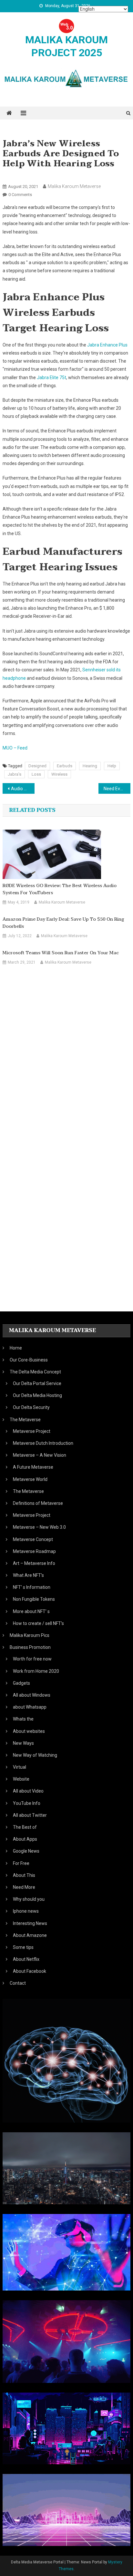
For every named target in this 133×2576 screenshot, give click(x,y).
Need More (24, 1887)
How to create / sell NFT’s (38, 1623)
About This (24, 1875)
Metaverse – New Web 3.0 (39, 1527)
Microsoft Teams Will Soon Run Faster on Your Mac (61, 953)
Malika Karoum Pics (30, 1635)
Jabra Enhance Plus (107, 345)
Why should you (29, 1899)
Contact (18, 1983)
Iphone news (26, 1911)
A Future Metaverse (33, 1467)
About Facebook (30, 1971)
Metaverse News (21, 176)
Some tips (23, 1947)
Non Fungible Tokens (34, 1599)
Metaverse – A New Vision (40, 1455)
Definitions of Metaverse (38, 1503)
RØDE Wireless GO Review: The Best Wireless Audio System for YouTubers (60, 889)
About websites (29, 1731)
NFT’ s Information (32, 1587)
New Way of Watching (35, 1755)
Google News (26, 1851)
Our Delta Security (31, 1407)
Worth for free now (32, 1659)
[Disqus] (66, 1047)
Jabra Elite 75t (51, 378)
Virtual (20, 1767)
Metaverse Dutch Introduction (43, 1443)
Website (21, 1779)
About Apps (25, 1839)
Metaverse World (30, 1479)
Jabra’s (15, 774)
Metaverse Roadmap (34, 1551)
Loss (36, 774)
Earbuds (65, 766)
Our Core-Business (29, 1360)
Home (16, 1348)
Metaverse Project (32, 1431)
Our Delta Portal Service (37, 1383)
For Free (21, 1863)
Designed (37, 766)
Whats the (23, 1719)
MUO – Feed (15, 748)
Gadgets (21, 1683)
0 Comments (20, 195)
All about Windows (32, 1695)
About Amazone (30, 1935)
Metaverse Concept (33, 1539)
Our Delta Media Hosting (37, 1395)
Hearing (90, 766)
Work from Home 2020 (36, 1671)
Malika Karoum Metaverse (74, 186)
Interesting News (30, 1923)
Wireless (59, 774)
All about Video (28, 1791)
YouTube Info (27, 1803)
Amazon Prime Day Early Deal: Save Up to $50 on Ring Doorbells (63, 923)
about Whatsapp (30, 1707)
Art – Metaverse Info (34, 1563)
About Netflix (26, 1959)
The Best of (25, 1827)
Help (112, 766)
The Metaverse (28, 1491)
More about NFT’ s (31, 1611)
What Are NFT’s (28, 1575)
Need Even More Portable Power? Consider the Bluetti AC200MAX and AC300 (117, 789)
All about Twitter (30, 1815)
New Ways (23, 1743)
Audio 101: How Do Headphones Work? (23, 789)
